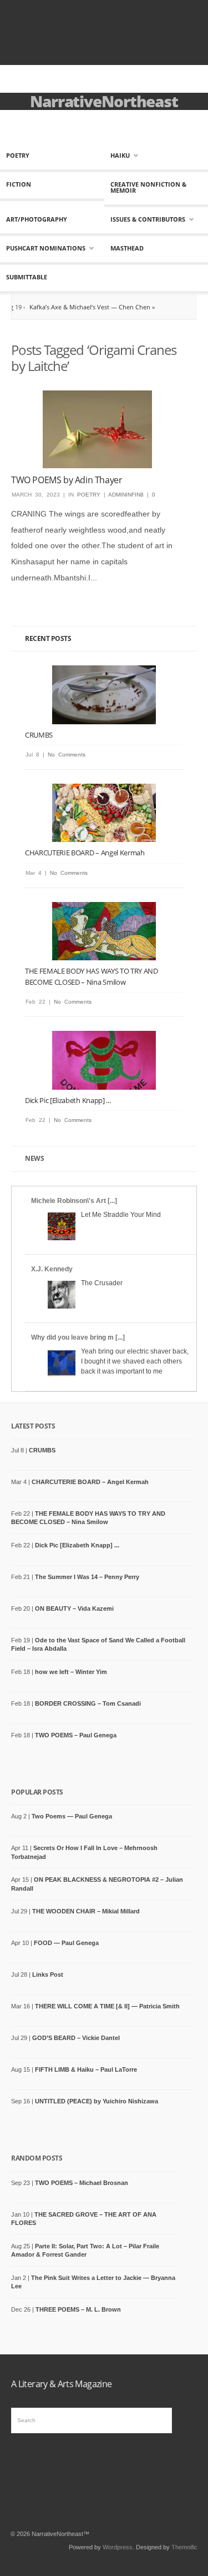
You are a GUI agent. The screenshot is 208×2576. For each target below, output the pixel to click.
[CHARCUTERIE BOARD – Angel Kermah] (104, 813)
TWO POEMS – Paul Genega (76, 1735)
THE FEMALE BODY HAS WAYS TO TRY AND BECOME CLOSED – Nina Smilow (92, 976)
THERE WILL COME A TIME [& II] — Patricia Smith (107, 2006)
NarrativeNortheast (104, 101)
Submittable (27, 277)
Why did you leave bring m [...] (78, 1337)
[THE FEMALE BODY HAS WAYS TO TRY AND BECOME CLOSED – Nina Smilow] (104, 931)
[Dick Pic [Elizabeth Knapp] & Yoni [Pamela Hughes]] (104, 1060)
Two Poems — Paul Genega (72, 1816)
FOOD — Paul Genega (66, 1943)
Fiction (19, 184)
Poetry (18, 155)
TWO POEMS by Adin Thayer (67, 480)
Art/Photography (37, 219)
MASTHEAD (127, 248)
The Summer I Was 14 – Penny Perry (87, 1577)
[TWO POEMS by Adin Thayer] (97, 429)
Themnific (184, 2547)
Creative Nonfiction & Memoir (148, 187)
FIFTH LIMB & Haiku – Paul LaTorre (86, 2069)
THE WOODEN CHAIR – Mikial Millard (86, 1911)
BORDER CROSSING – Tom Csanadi (88, 1703)
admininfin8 (126, 495)
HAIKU (120, 155)
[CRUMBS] (104, 695)
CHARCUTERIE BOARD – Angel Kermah (85, 853)
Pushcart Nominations (46, 248)
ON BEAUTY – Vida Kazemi (74, 1608)
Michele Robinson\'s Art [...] (74, 1201)
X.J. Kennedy (52, 1269)
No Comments (67, 755)
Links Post (48, 1974)
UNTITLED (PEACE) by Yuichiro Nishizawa (97, 2101)
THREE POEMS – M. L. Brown (78, 2309)
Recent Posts (48, 638)
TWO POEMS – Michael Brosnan (82, 2183)
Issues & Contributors (148, 219)
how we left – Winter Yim (71, 1672)
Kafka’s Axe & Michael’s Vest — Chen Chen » (69, 307)
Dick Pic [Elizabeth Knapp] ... (68, 1100)
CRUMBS (39, 735)
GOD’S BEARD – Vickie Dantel (76, 2038)
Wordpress (118, 2547)
